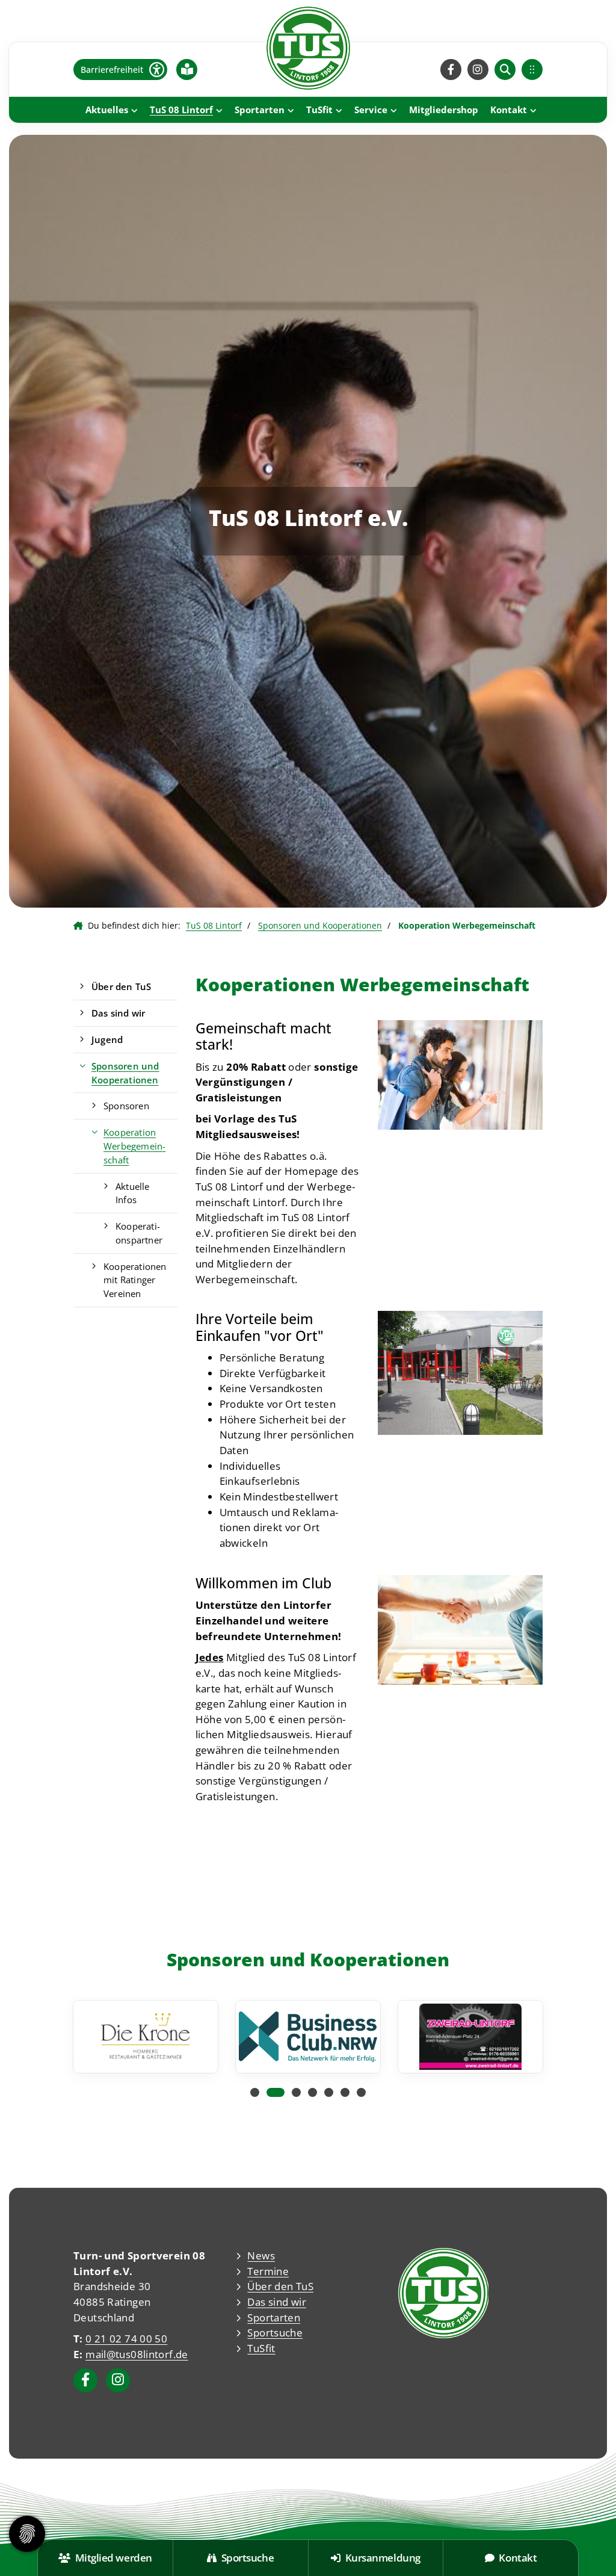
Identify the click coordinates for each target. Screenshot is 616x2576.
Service (371, 110)
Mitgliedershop (444, 110)
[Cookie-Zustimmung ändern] (27, 2534)
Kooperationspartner (139, 1233)
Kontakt (509, 110)
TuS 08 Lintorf (181, 110)
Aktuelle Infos (133, 1193)
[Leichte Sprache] (187, 69)
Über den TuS (121, 986)
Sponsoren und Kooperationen (320, 925)
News (261, 2256)
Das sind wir (118, 1013)
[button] (255, 2092)
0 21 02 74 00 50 (126, 2339)
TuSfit (319, 110)
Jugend (107, 1039)
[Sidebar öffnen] (532, 70)
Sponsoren (126, 1106)
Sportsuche (275, 2333)
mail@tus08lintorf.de (137, 2354)
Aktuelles (107, 110)
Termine (268, 2271)
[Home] (308, 48)
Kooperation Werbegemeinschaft (134, 1146)
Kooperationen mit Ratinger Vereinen (135, 1280)
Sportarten (260, 110)
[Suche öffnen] (505, 70)
